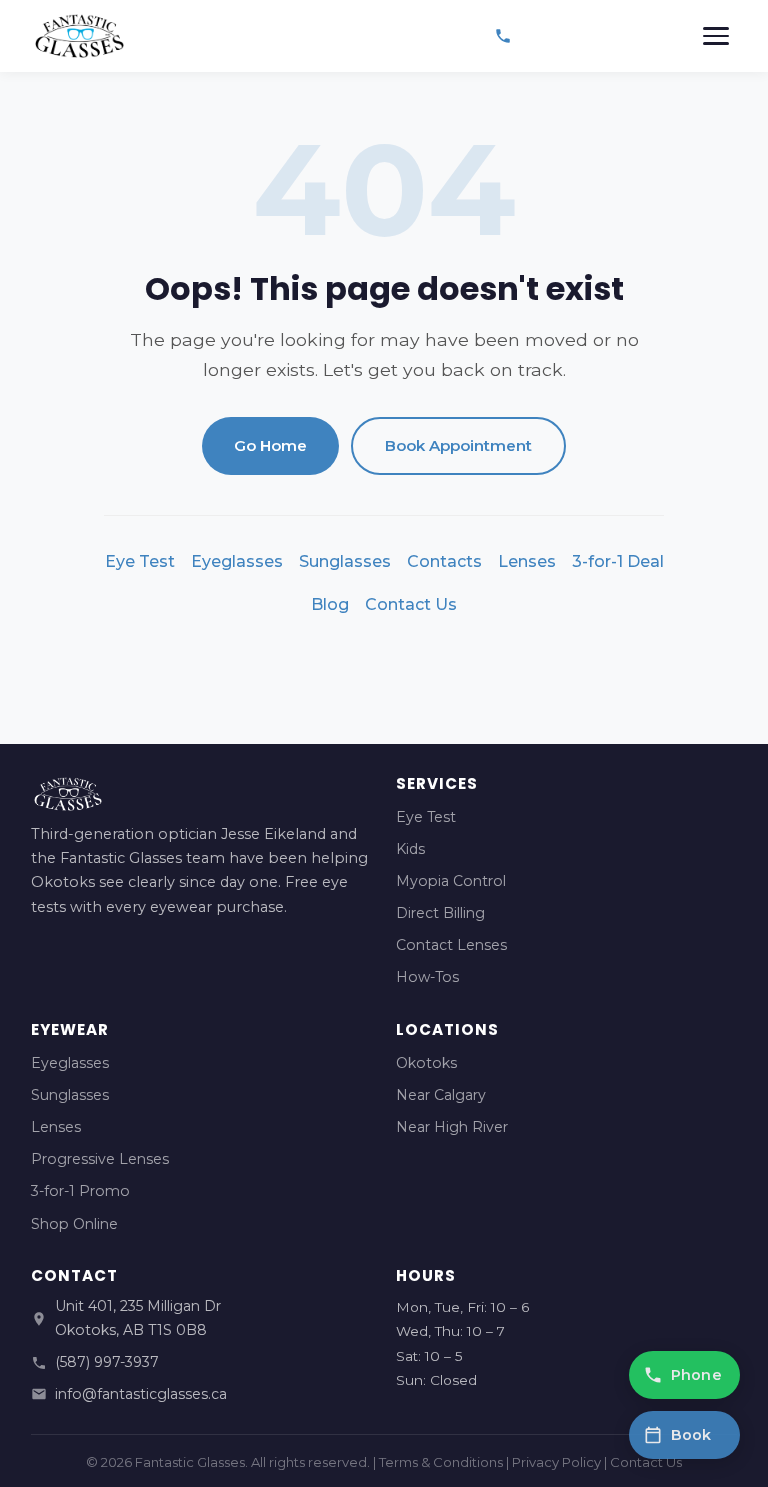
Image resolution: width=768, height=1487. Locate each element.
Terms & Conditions (441, 1462)
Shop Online (74, 1224)
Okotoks (426, 1063)
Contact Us (411, 604)
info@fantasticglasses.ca (141, 1394)
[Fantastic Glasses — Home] (79, 36)
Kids (410, 849)
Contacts (444, 561)
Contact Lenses (451, 945)
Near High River (452, 1127)
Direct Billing (440, 913)
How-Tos (427, 977)
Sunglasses (345, 561)
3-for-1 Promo (80, 1191)
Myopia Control (451, 881)
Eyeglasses (237, 561)
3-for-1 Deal (618, 561)
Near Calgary (441, 1095)
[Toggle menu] (716, 36)
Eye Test (140, 561)
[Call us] (503, 36)
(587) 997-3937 (107, 1362)
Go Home (270, 445)
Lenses (527, 561)
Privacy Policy (556, 1462)
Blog (330, 604)
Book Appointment (458, 445)
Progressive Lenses (100, 1159)
